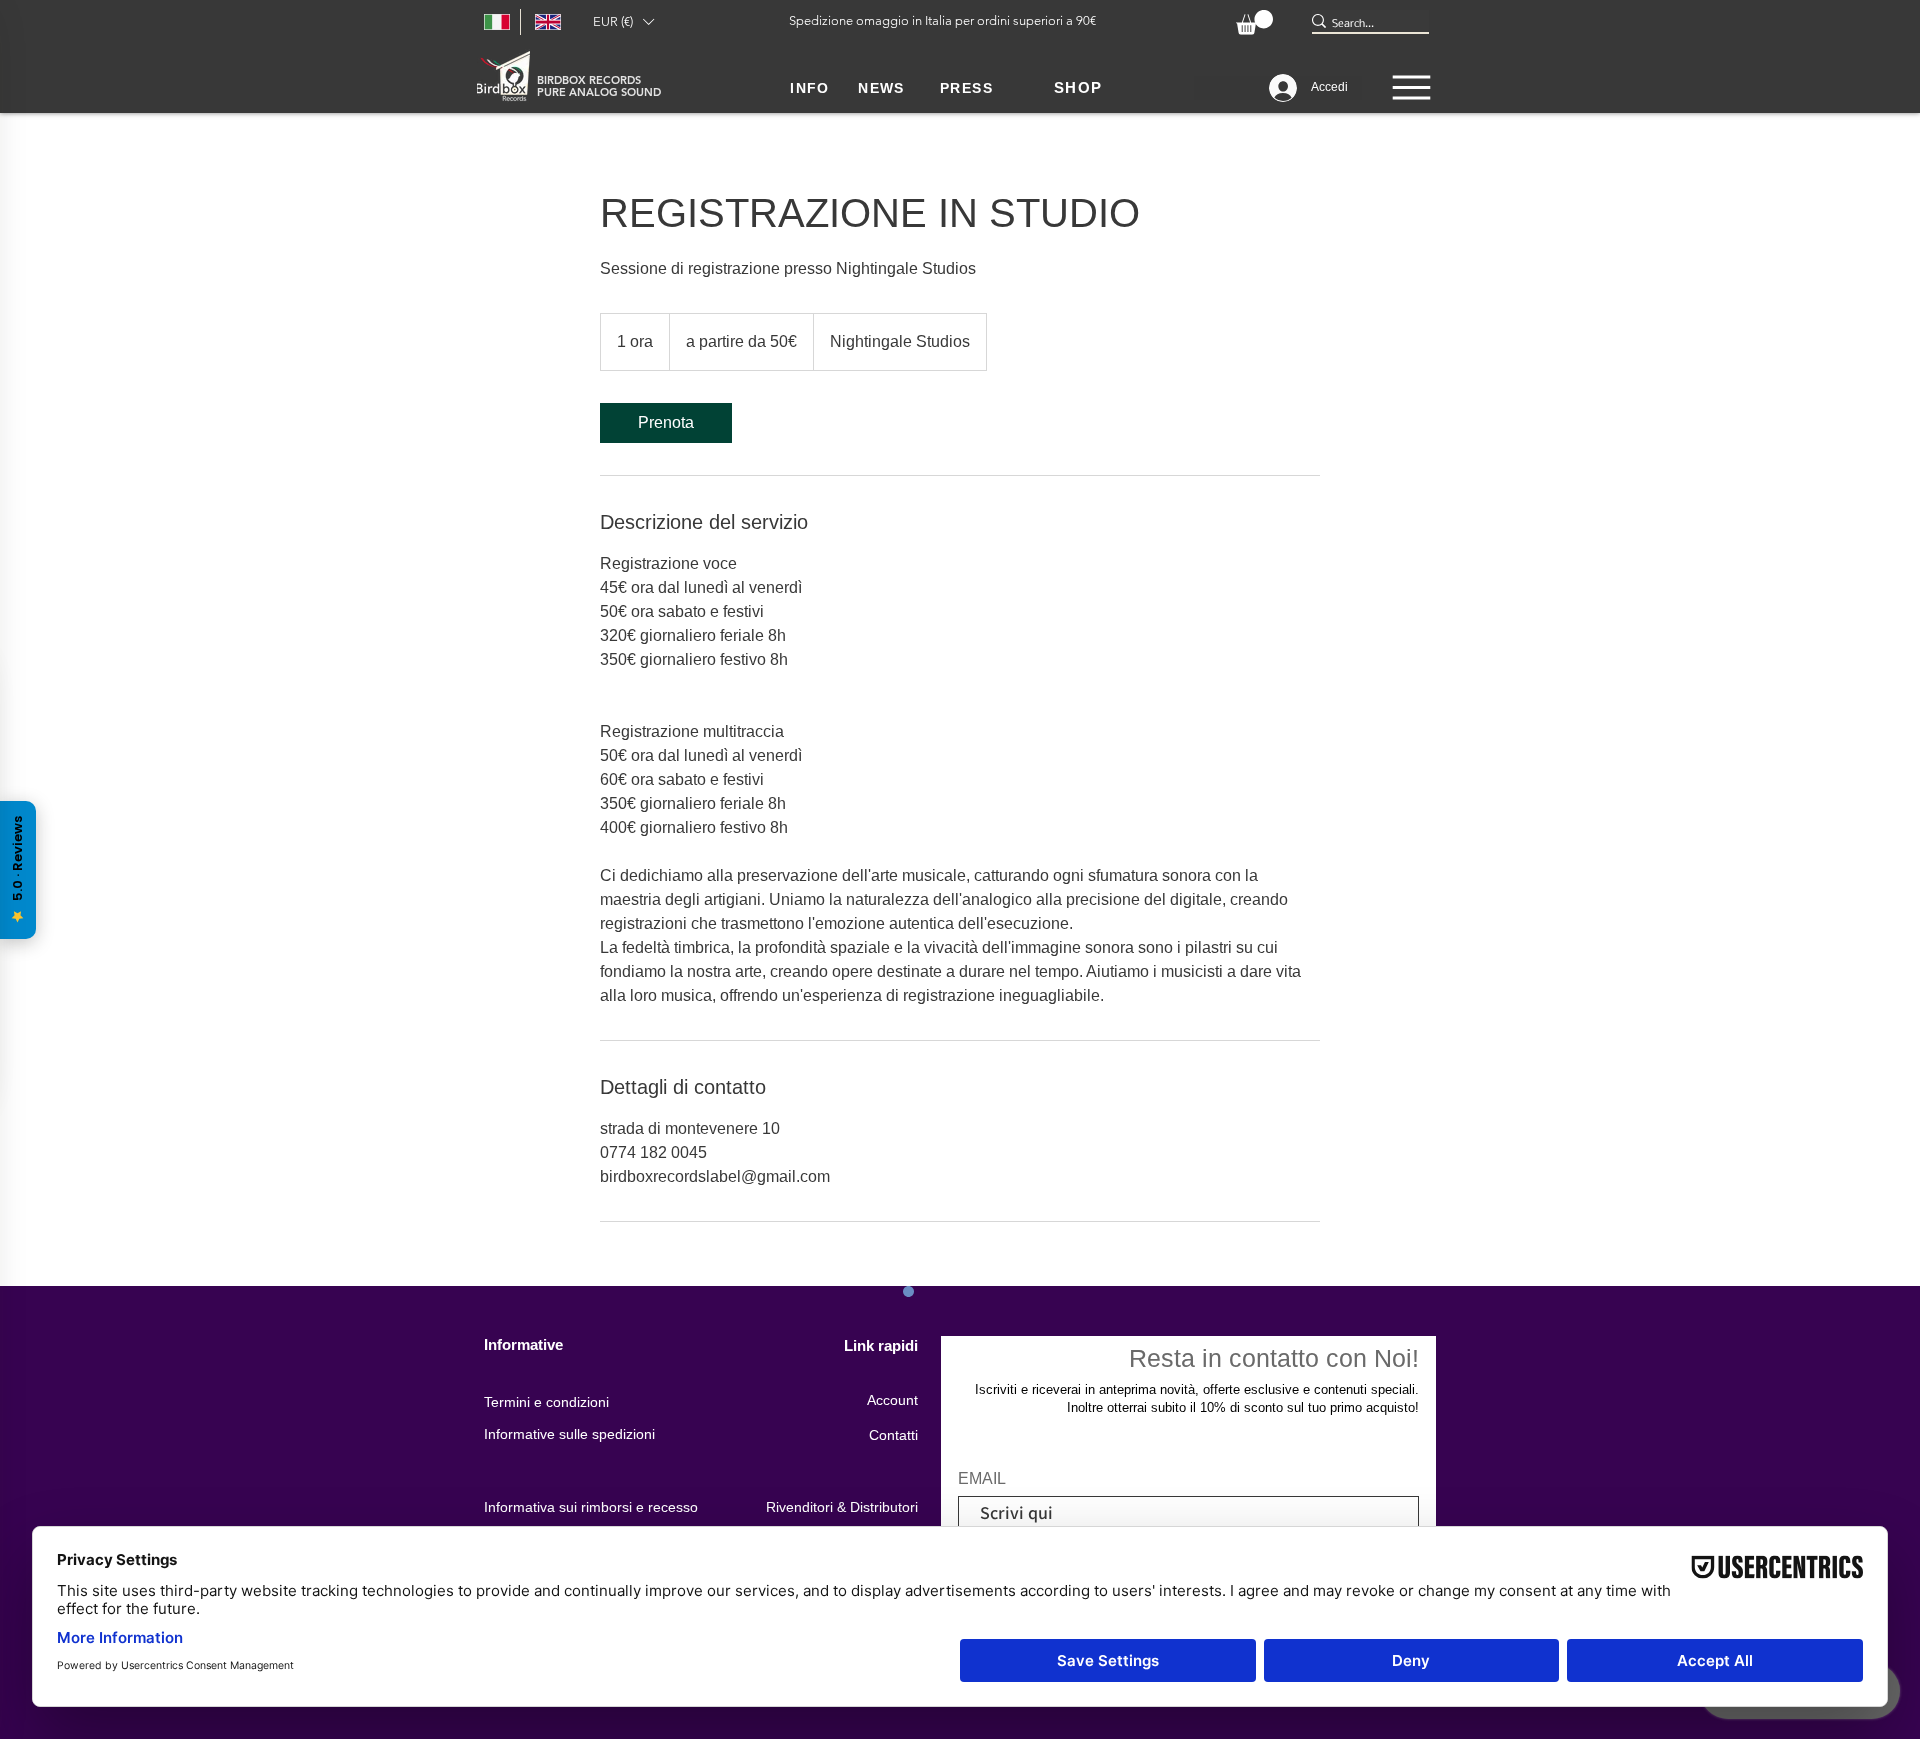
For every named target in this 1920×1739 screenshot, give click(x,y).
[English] (545, 22)
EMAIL (982, 1479)
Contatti (893, 1435)
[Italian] (495, 22)
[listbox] (623, 22)
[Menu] (1411, 88)
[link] (666, 423)
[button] (623, 22)
